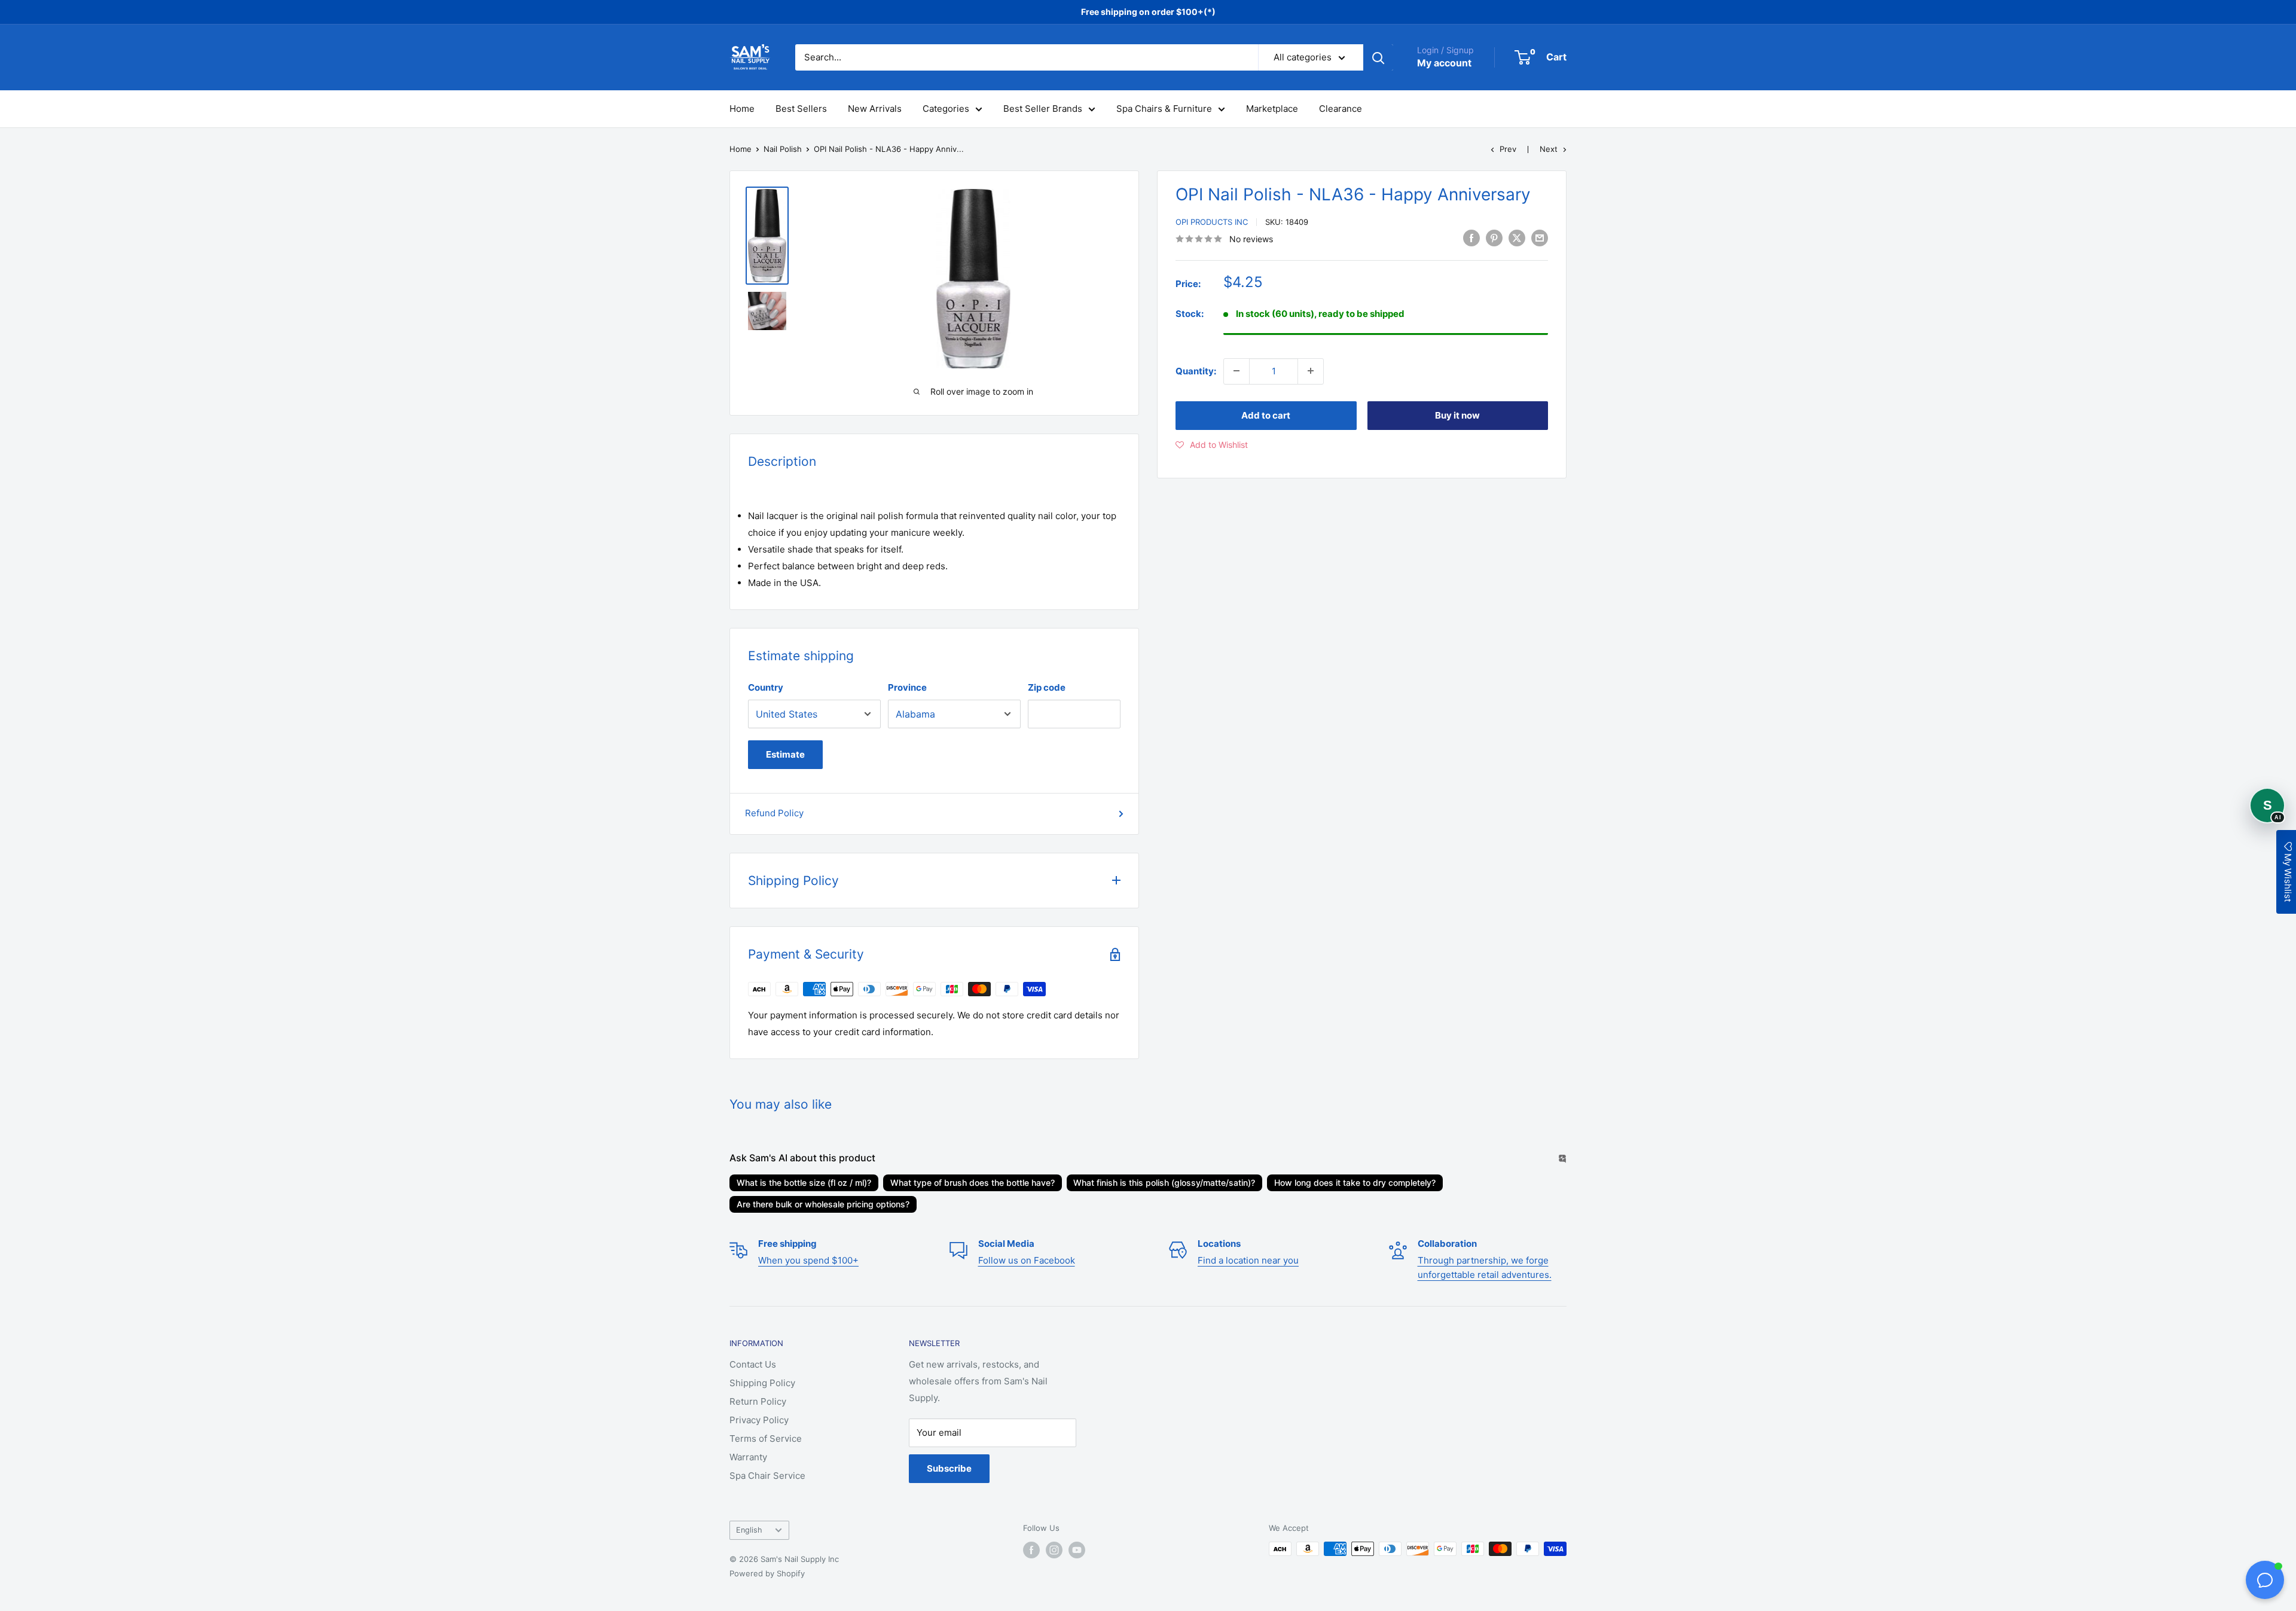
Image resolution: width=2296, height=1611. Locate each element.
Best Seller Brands (1043, 109)
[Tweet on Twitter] (1517, 238)
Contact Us (753, 1364)
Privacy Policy (759, 1420)
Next (1549, 149)
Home (742, 109)
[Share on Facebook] (1471, 238)
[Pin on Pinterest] (1494, 238)
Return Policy (758, 1401)
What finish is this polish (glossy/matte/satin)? (1164, 1183)
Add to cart (1266, 415)
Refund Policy (774, 813)
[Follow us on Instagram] (1054, 1550)
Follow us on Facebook (1027, 1260)
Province (907, 687)
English (749, 1530)
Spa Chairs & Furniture (1164, 109)
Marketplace (1272, 109)
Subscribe (949, 1468)
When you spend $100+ (808, 1260)
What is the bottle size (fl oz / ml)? (804, 1183)
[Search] (1378, 57)
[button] (1212, 444)
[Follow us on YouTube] (1077, 1550)
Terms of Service (766, 1438)
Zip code (1047, 687)
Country (766, 687)
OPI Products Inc (1212, 222)
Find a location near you (1248, 1260)
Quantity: (1196, 370)
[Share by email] (1540, 238)
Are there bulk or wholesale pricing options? (823, 1204)
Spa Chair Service (767, 1476)
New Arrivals (875, 109)
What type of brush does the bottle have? (973, 1183)
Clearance (1341, 109)
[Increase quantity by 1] (1311, 371)
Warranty (748, 1457)
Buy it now (1457, 415)
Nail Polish (783, 149)
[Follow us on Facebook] (1031, 1550)
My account (1444, 63)
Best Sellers (801, 109)
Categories (946, 109)
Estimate (785, 754)
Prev (1508, 149)
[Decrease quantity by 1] (1236, 371)
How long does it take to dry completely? (1355, 1183)
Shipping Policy (762, 1383)
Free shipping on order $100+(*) (1148, 12)
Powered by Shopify (767, 1573)
